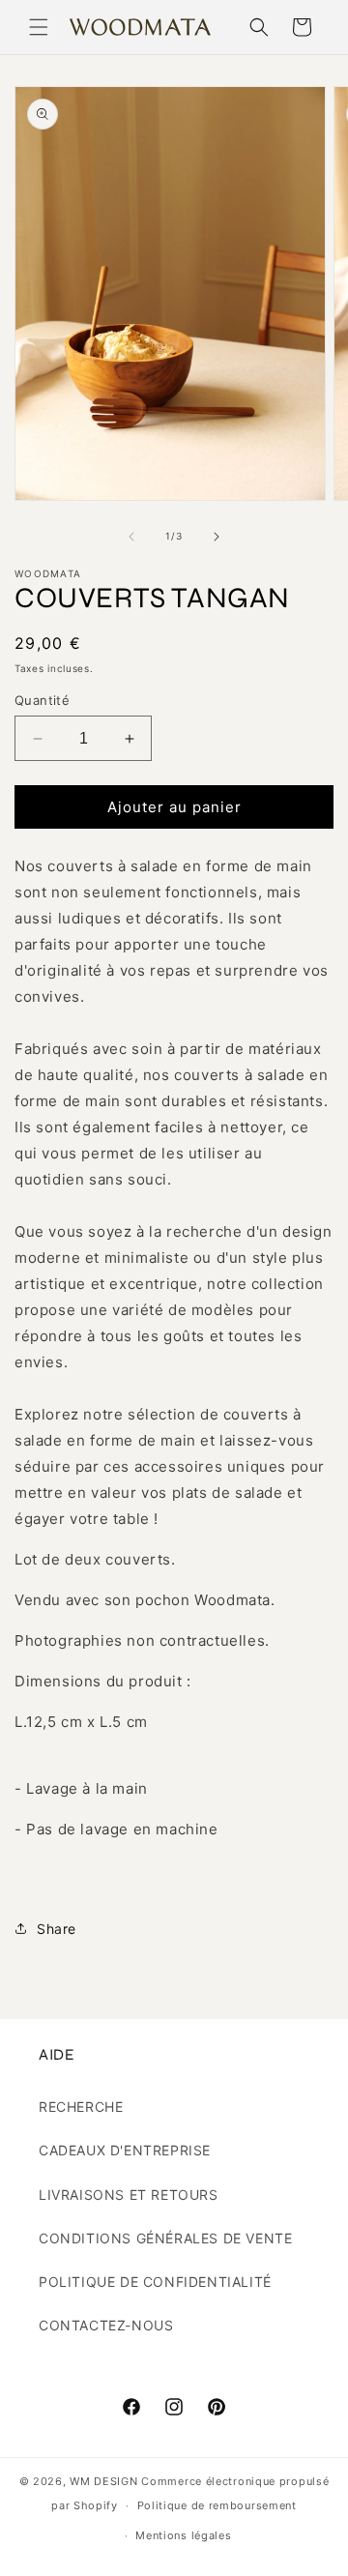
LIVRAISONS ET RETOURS (129, 2195)
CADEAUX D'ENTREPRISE (125, 2150)
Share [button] (57, 1929)
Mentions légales (183, 2535)
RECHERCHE (81, 2107)
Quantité (42, 700)
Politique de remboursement (217, 2505)
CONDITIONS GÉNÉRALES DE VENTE (165, 2238)
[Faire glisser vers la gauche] (131, 537)
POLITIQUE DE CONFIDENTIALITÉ (155, 2282)
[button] (39, 27)
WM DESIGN (103, 2481)
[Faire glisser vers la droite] (217, 537)
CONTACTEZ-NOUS (106, 2325)
